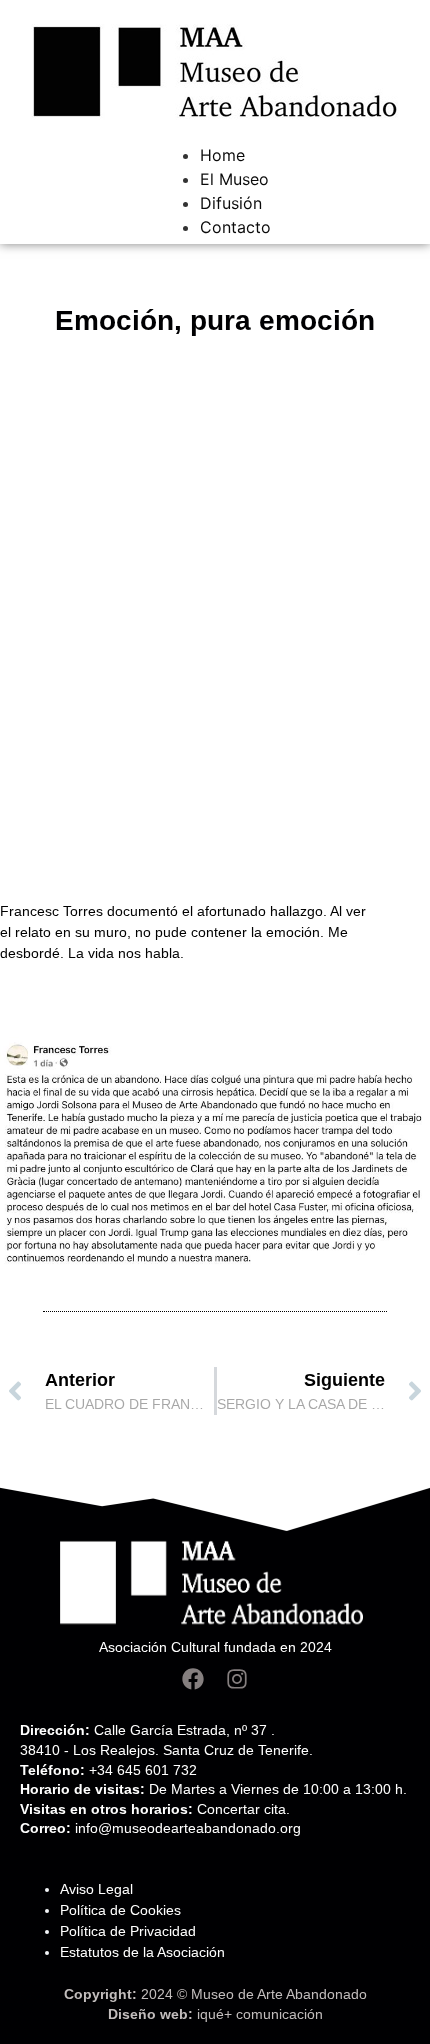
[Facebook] (193, 1679)
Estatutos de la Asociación (142, 1952)
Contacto (235, 227)
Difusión (231, 203)
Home (222, 155)
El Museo (234, 179)
